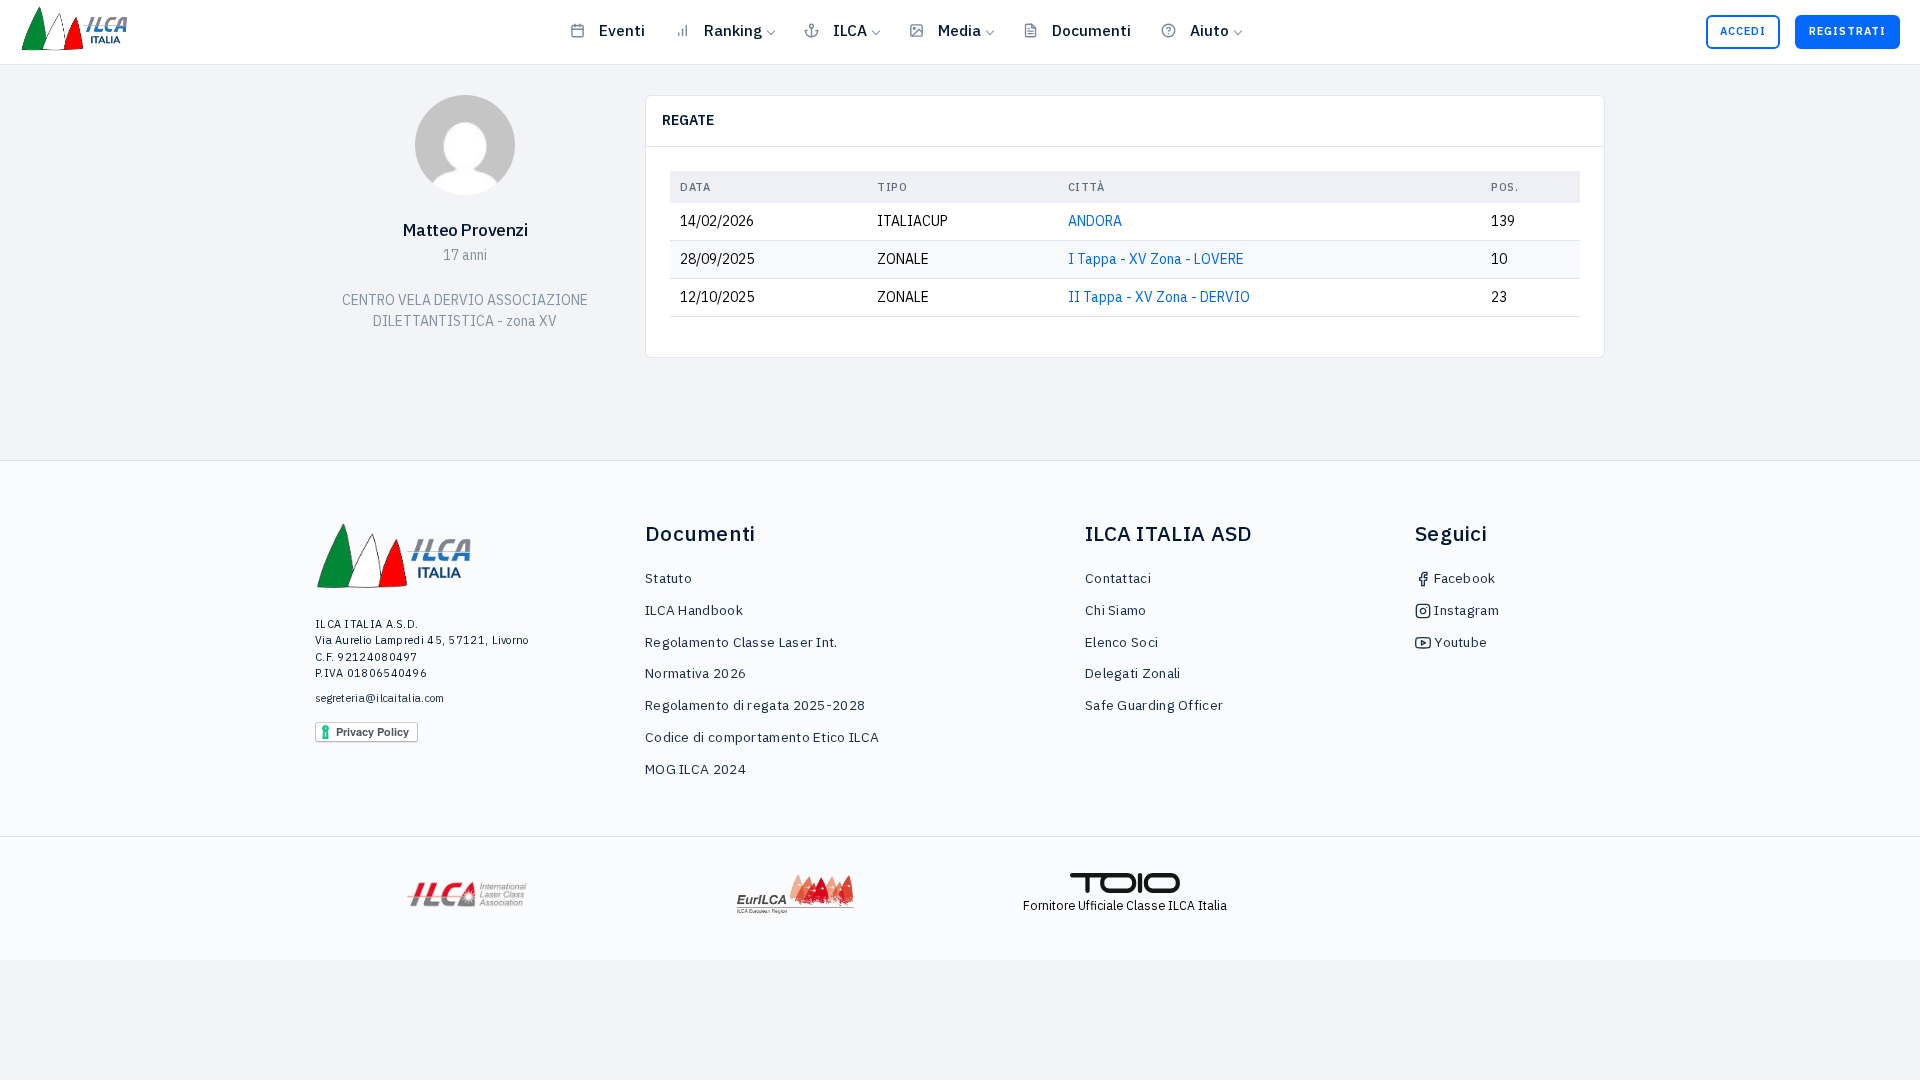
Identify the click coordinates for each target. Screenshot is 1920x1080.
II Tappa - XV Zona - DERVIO (1159, 297)
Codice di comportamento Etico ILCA (762, 737)
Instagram (1465, 610)
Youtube (1459, 642)
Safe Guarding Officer (1154, 705)
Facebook (1463, 578)
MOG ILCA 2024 (695, 769)
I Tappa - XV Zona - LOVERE (1156, 259)
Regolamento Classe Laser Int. (741, 642)
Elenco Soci (1121, 642)
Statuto (668, 578)
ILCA (850, 30)
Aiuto (1209, 30)
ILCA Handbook (694, 610)
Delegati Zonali (1133, 673)
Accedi (1743, 31)
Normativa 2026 (695, 673)
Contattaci (1118, 578)
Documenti (1091, 30)
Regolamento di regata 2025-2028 (755, 705)
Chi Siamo (1116, 610)
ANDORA (1095, 221)
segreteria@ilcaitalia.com (380, 698)
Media (959, 30)
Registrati (1847, 31)
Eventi (622, 30)
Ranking (733, 30)
